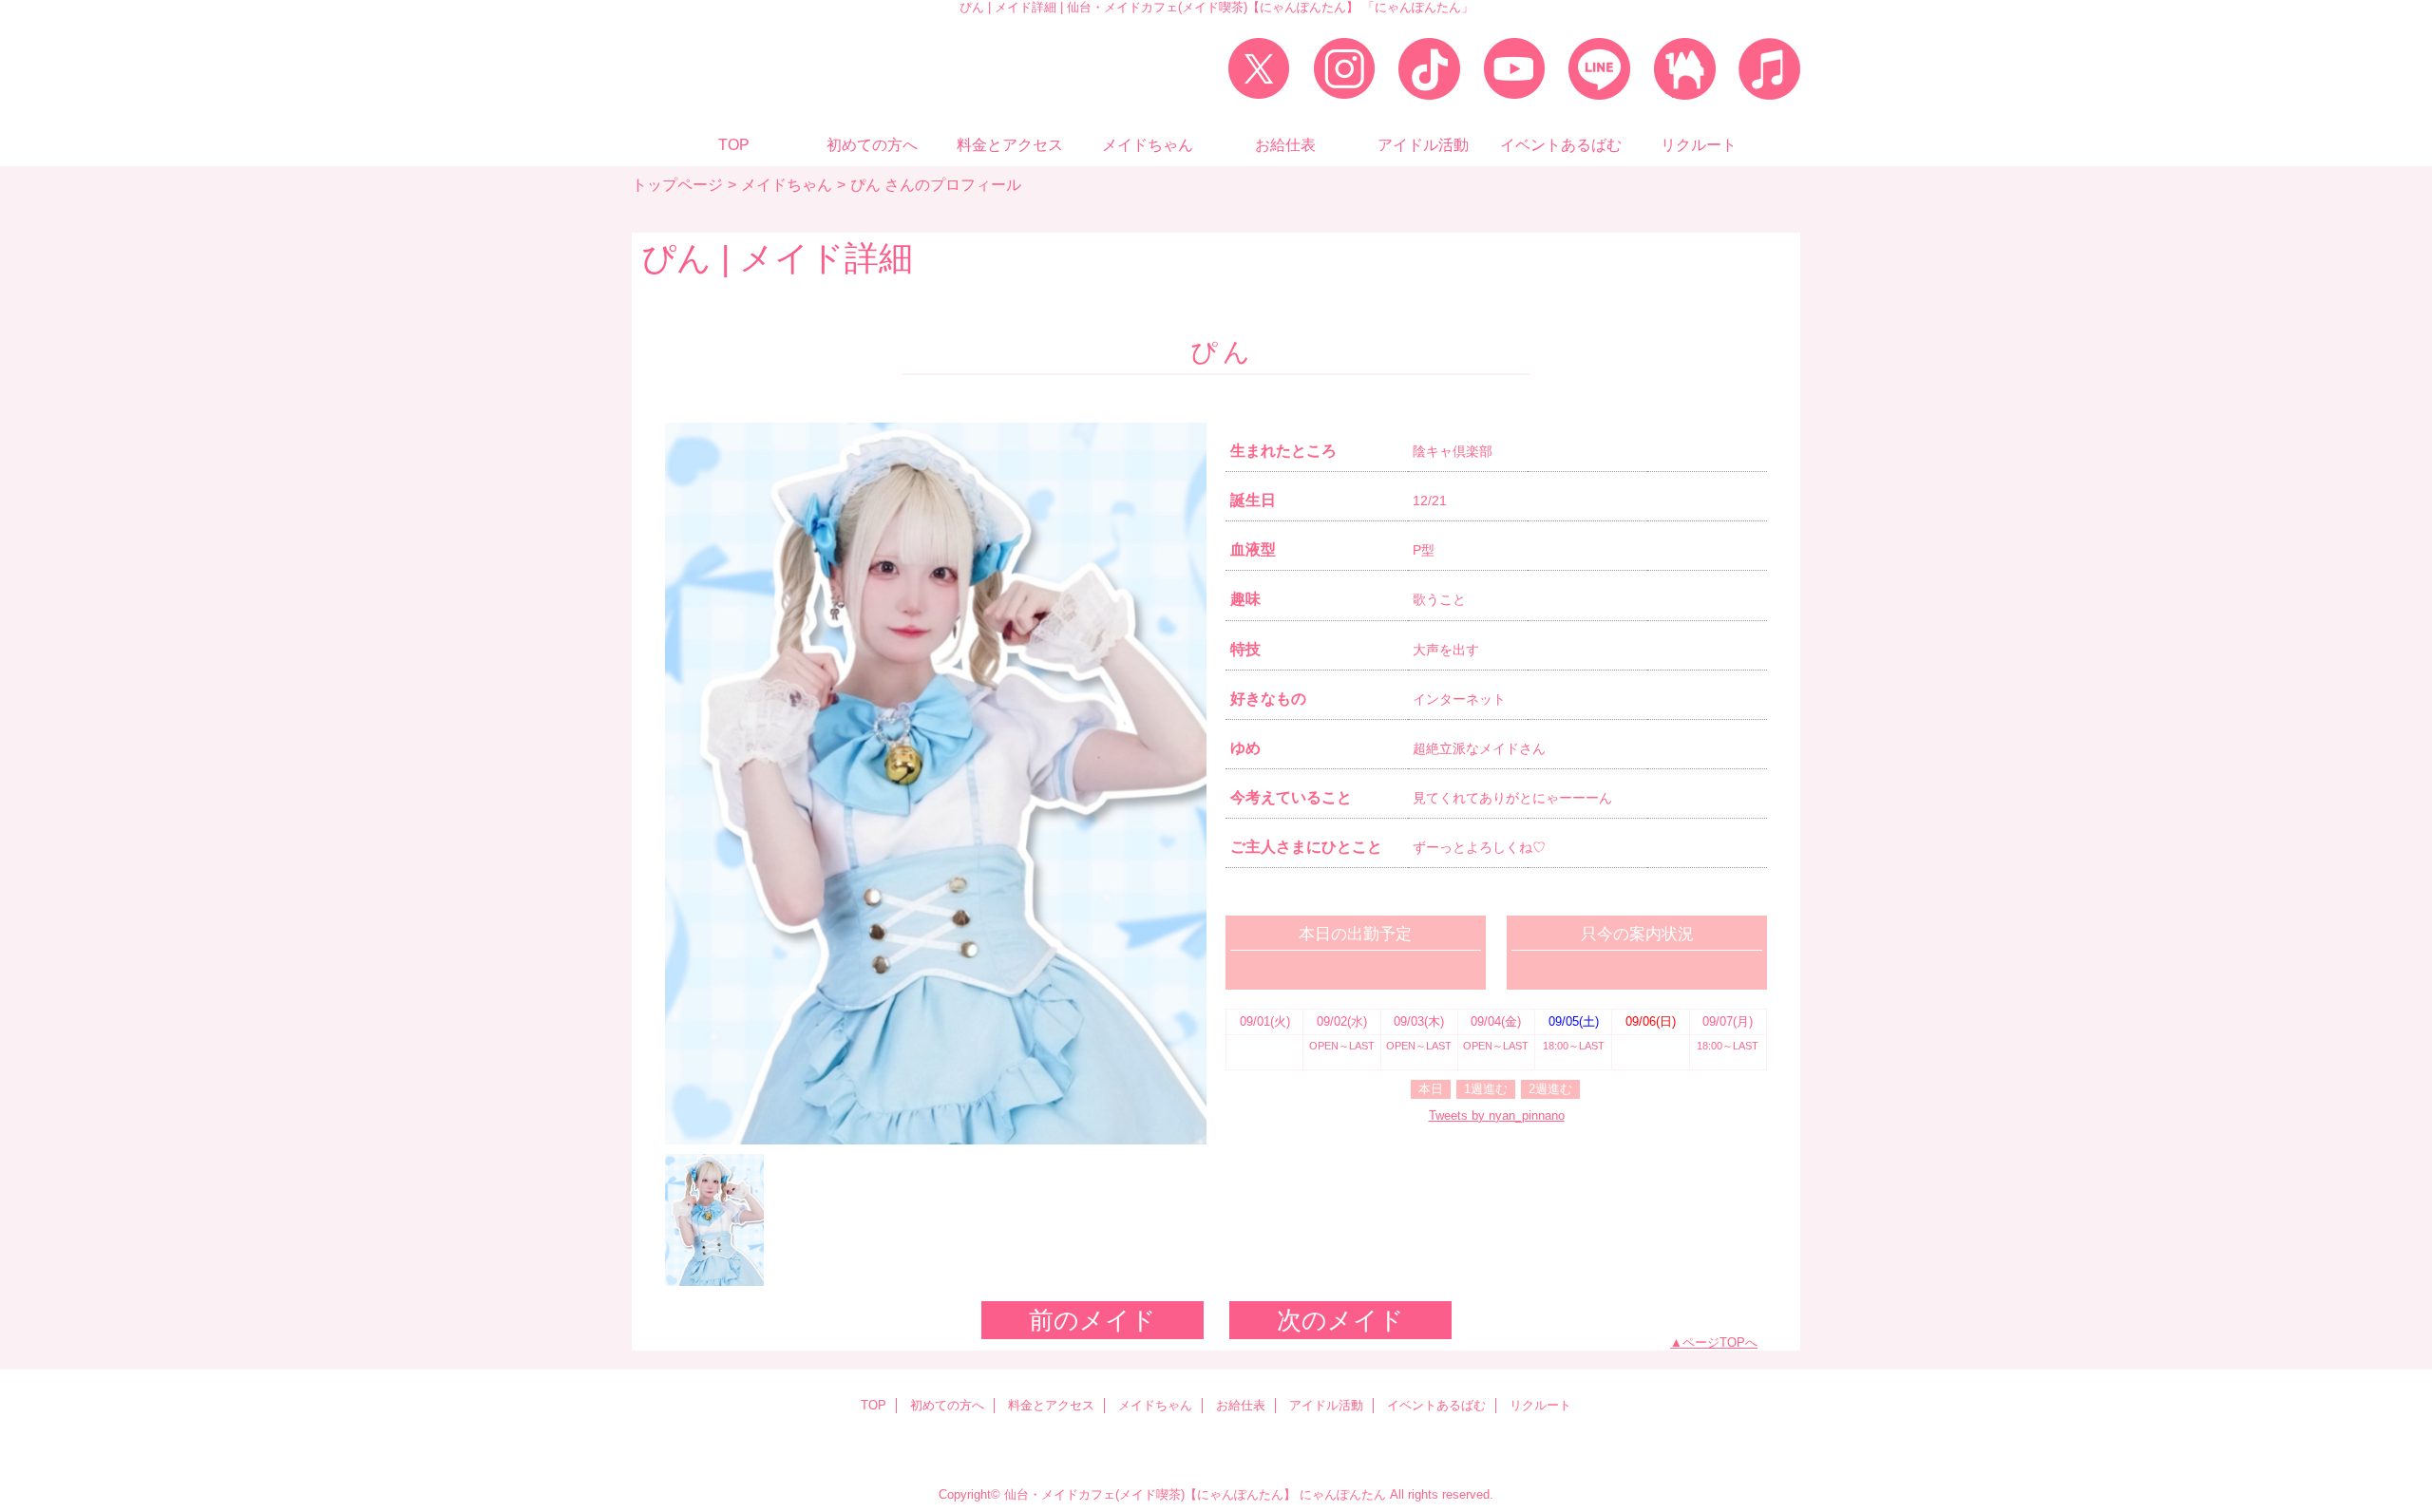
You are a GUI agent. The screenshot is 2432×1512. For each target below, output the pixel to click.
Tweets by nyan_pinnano (1497, 1115)
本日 (1431, 1089)
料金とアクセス (1051, 1405)
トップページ (677, 184)
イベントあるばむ (1436, 1405)
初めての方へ (947, 1405)
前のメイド (1092, 1320)
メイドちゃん (787, 184)
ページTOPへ (1720, 1342)
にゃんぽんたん (1343, 1494)
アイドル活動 (1326, 1405)
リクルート (1540, 1405)
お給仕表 (1241, 1405)
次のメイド (1340, 1320)
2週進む (1550, 1089)
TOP (734, 144)
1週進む (1486, 1089)
